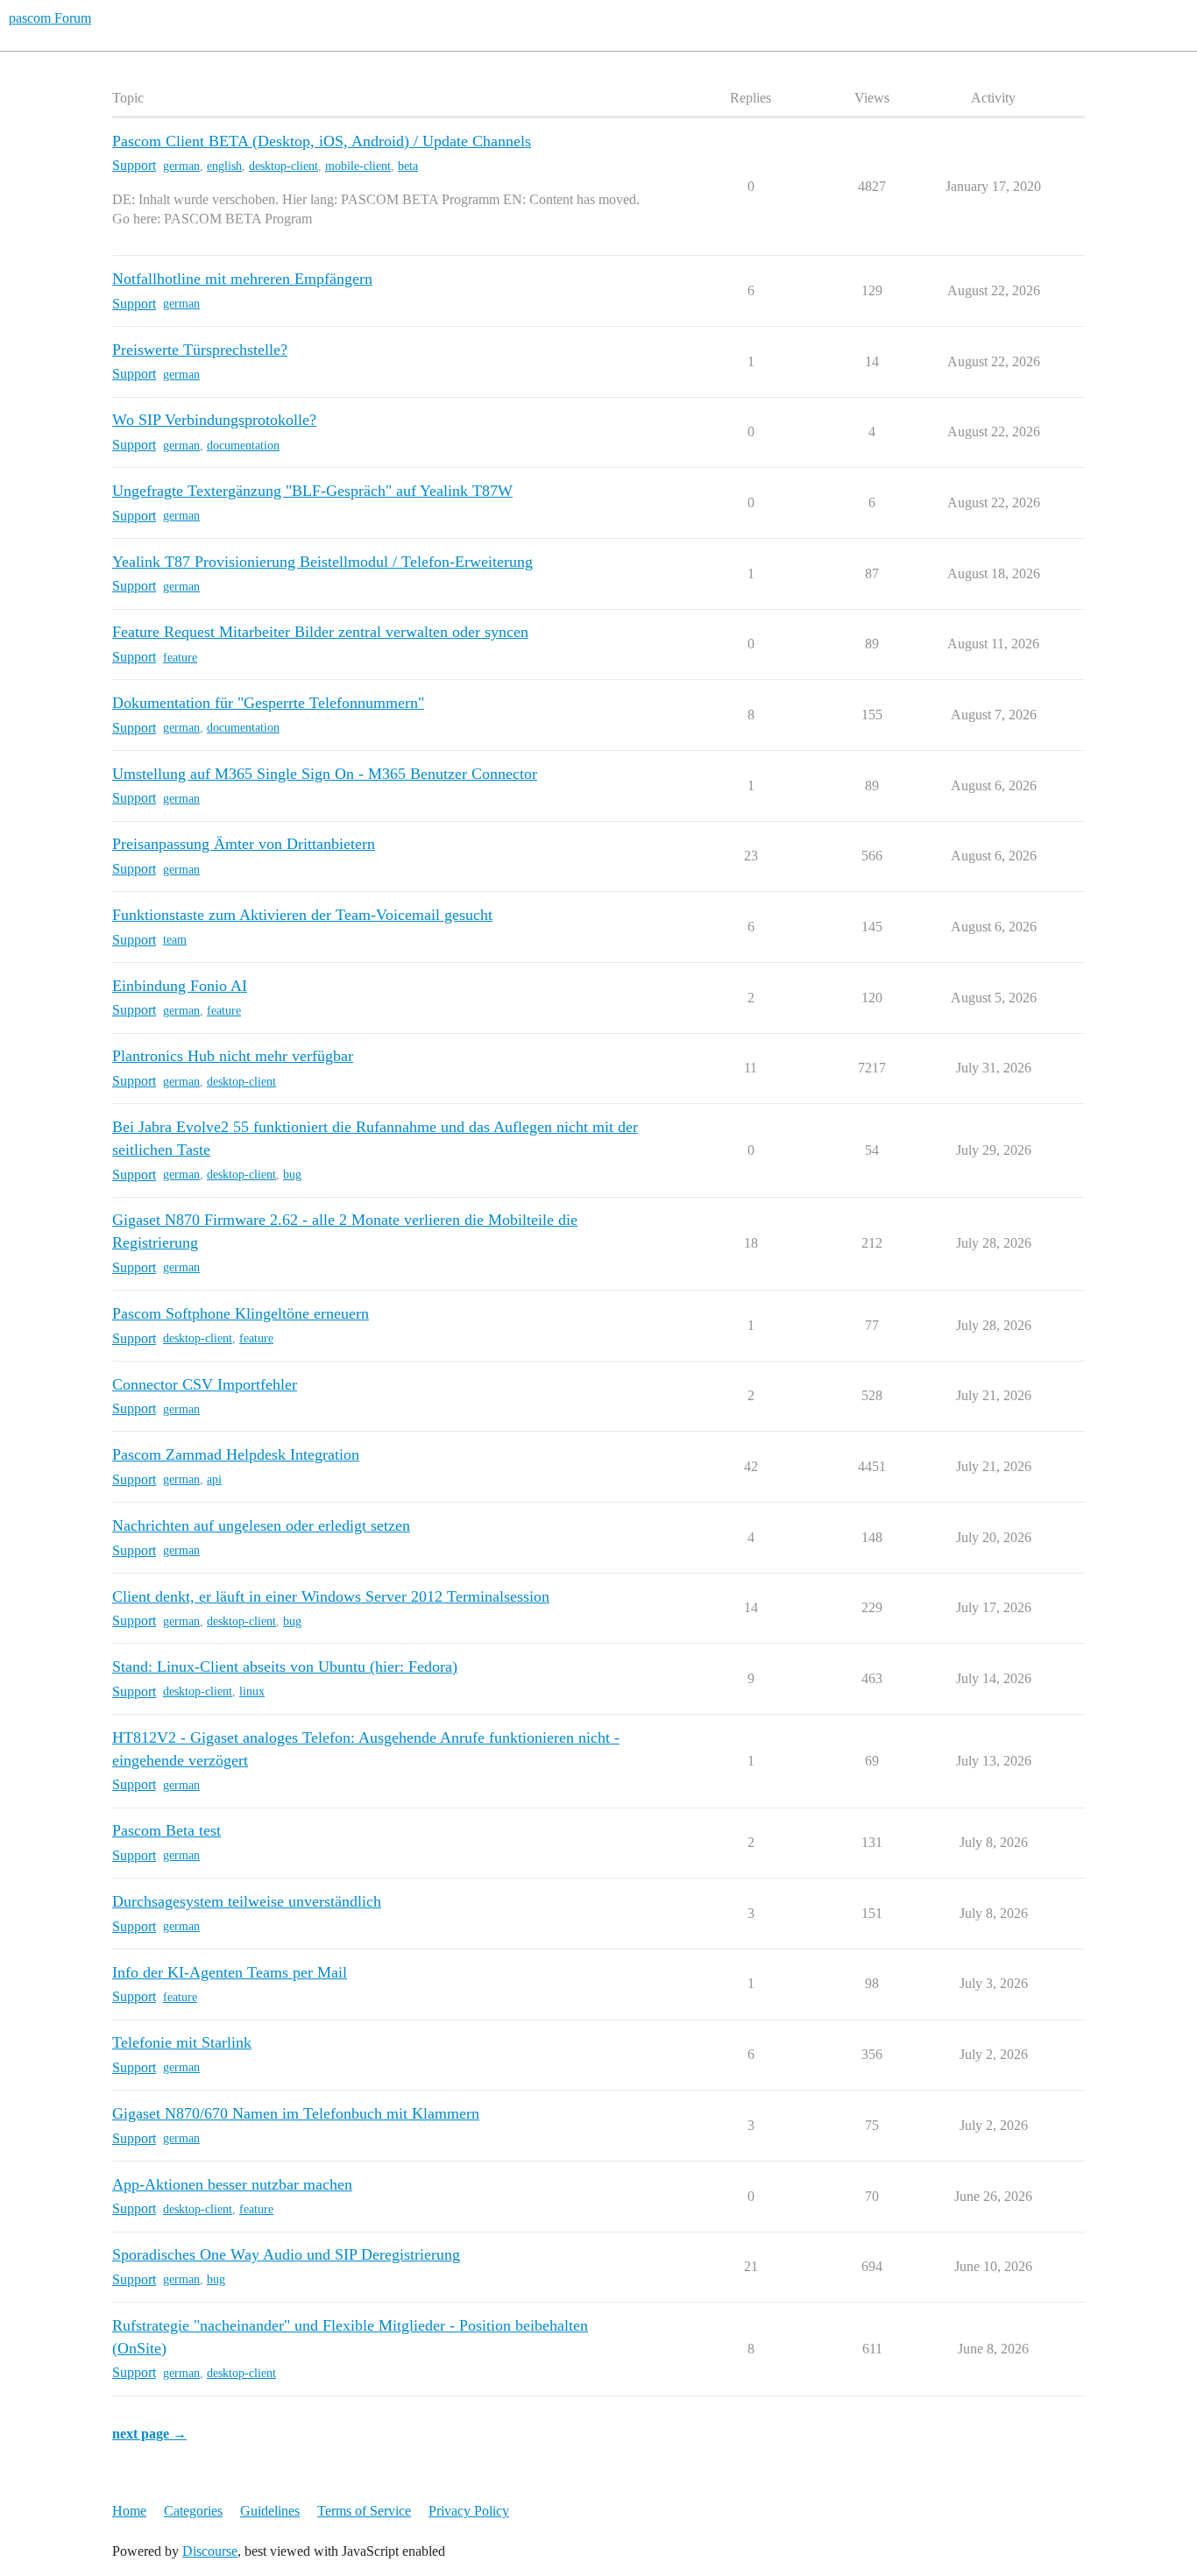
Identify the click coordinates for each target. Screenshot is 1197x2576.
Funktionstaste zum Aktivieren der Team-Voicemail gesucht (302, 915)
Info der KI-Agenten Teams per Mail (230, 1972)
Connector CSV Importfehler (205, 1384)
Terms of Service (364, 2511)
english (224, 166)
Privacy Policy (469, 2511)
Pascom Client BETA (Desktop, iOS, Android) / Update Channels (322, 141)
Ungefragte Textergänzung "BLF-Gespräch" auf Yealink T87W (312, 491)
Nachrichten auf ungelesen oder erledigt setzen (261, 1525)
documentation (243, 446)
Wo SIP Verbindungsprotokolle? (214, 420)
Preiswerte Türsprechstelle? (200, 350)
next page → (149, 2434)
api (214, 1479)
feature (180, 658)
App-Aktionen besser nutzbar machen (232, 2184)
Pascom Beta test (166, 1830)
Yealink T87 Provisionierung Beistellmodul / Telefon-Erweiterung (322, 562)
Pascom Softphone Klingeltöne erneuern (241, 1313)
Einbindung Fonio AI (180, 986)
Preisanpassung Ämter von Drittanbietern (244, 844)
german (181, 166)
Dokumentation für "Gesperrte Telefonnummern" (268, 703)
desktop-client (283, 166)
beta (408, 166)
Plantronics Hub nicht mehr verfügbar (233, 1056)
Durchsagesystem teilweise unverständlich (247, 1901)
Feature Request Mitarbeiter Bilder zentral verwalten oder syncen (320, 632)
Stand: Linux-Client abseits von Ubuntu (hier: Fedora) (285, 1667)
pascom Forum (50, 18)
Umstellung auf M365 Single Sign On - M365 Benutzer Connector (325, 774)
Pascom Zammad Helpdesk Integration (236, 1454)
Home (129, 2511)
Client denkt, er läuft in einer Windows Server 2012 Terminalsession (331, 1596)
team (175, 940)
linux (252, 1691)
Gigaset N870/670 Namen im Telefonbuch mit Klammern (296, 2113)
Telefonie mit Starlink (182, 2042)
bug (292, 1175)
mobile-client (358, 166)
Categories (193, 2511)
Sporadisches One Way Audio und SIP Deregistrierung (286, 2254)
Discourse (210, 2551)
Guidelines (270, 2511)
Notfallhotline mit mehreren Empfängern (242, 279)
